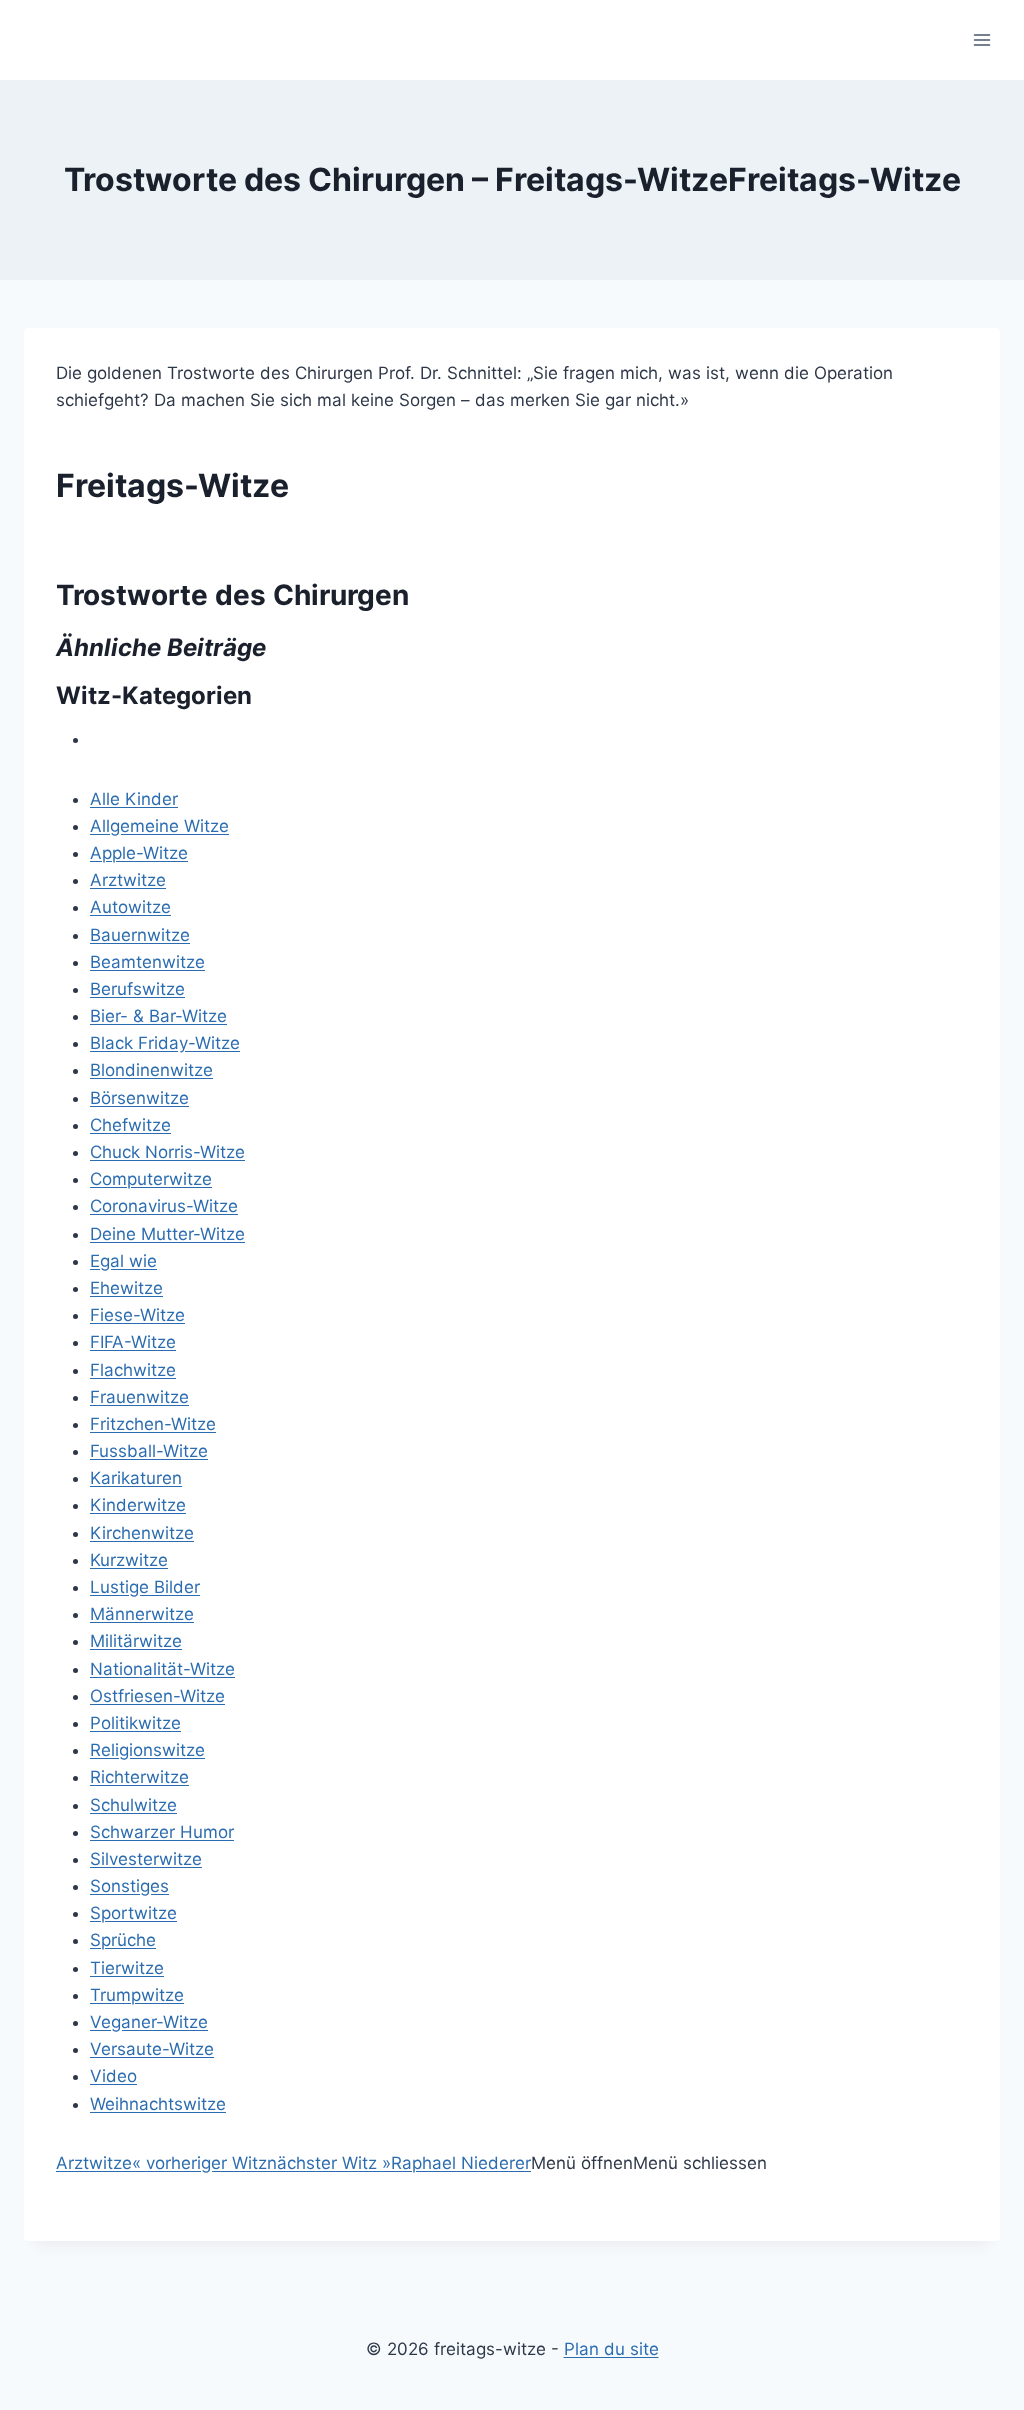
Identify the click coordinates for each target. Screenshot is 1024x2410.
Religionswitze (147, 1750)
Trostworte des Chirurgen (232, 595)
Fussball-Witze (149, 1451)
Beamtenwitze (147, 962)
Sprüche (123, 1940)
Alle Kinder (134, 799)
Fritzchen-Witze (153, 1424)
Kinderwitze (138, 1505)
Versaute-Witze (152, 2049)
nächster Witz (329, 2163)
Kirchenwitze (142, 1533)
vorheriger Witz (199, 2163)
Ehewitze (126, 1288)
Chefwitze (130, 1125)
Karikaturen (136, 1478)
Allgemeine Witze (159, 826)
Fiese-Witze (137, 1315)
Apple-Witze (139, 853)
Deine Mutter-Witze (167, 1234)
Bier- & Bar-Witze (158, 1016)
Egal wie (123, 1261)
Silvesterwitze (146, 1859)
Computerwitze (151, 1179)
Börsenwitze (139, 1098)
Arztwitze (128, 880)
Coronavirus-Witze (164, 1206)
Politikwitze (135, 1723)
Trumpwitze (137, 1995)
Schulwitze (133, 1805)
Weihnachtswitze (158, 2104)
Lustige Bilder (145, 1587)
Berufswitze (137, 989)
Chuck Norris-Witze (167, 1152)
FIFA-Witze (133, 1342)
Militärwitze (136, 1641)
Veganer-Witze (149, 2022)
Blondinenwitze (151, 1070)
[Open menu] (981, 39)
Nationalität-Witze (162, 1669)
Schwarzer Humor (162, 1832)
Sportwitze (133, 1913)
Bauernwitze (140, 935)
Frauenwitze (139, 1397)
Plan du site (611, 2349)
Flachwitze (133, 1370)
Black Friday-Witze (165, 1043)
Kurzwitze (129, 1560)
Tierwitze (127, 1968)
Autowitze (130, 907)
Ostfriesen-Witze (157, 1696)
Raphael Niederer (461, 2163)
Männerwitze (142, 1614)
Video (113, 2076)
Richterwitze (139, 1777)
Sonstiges (129, 1886)
